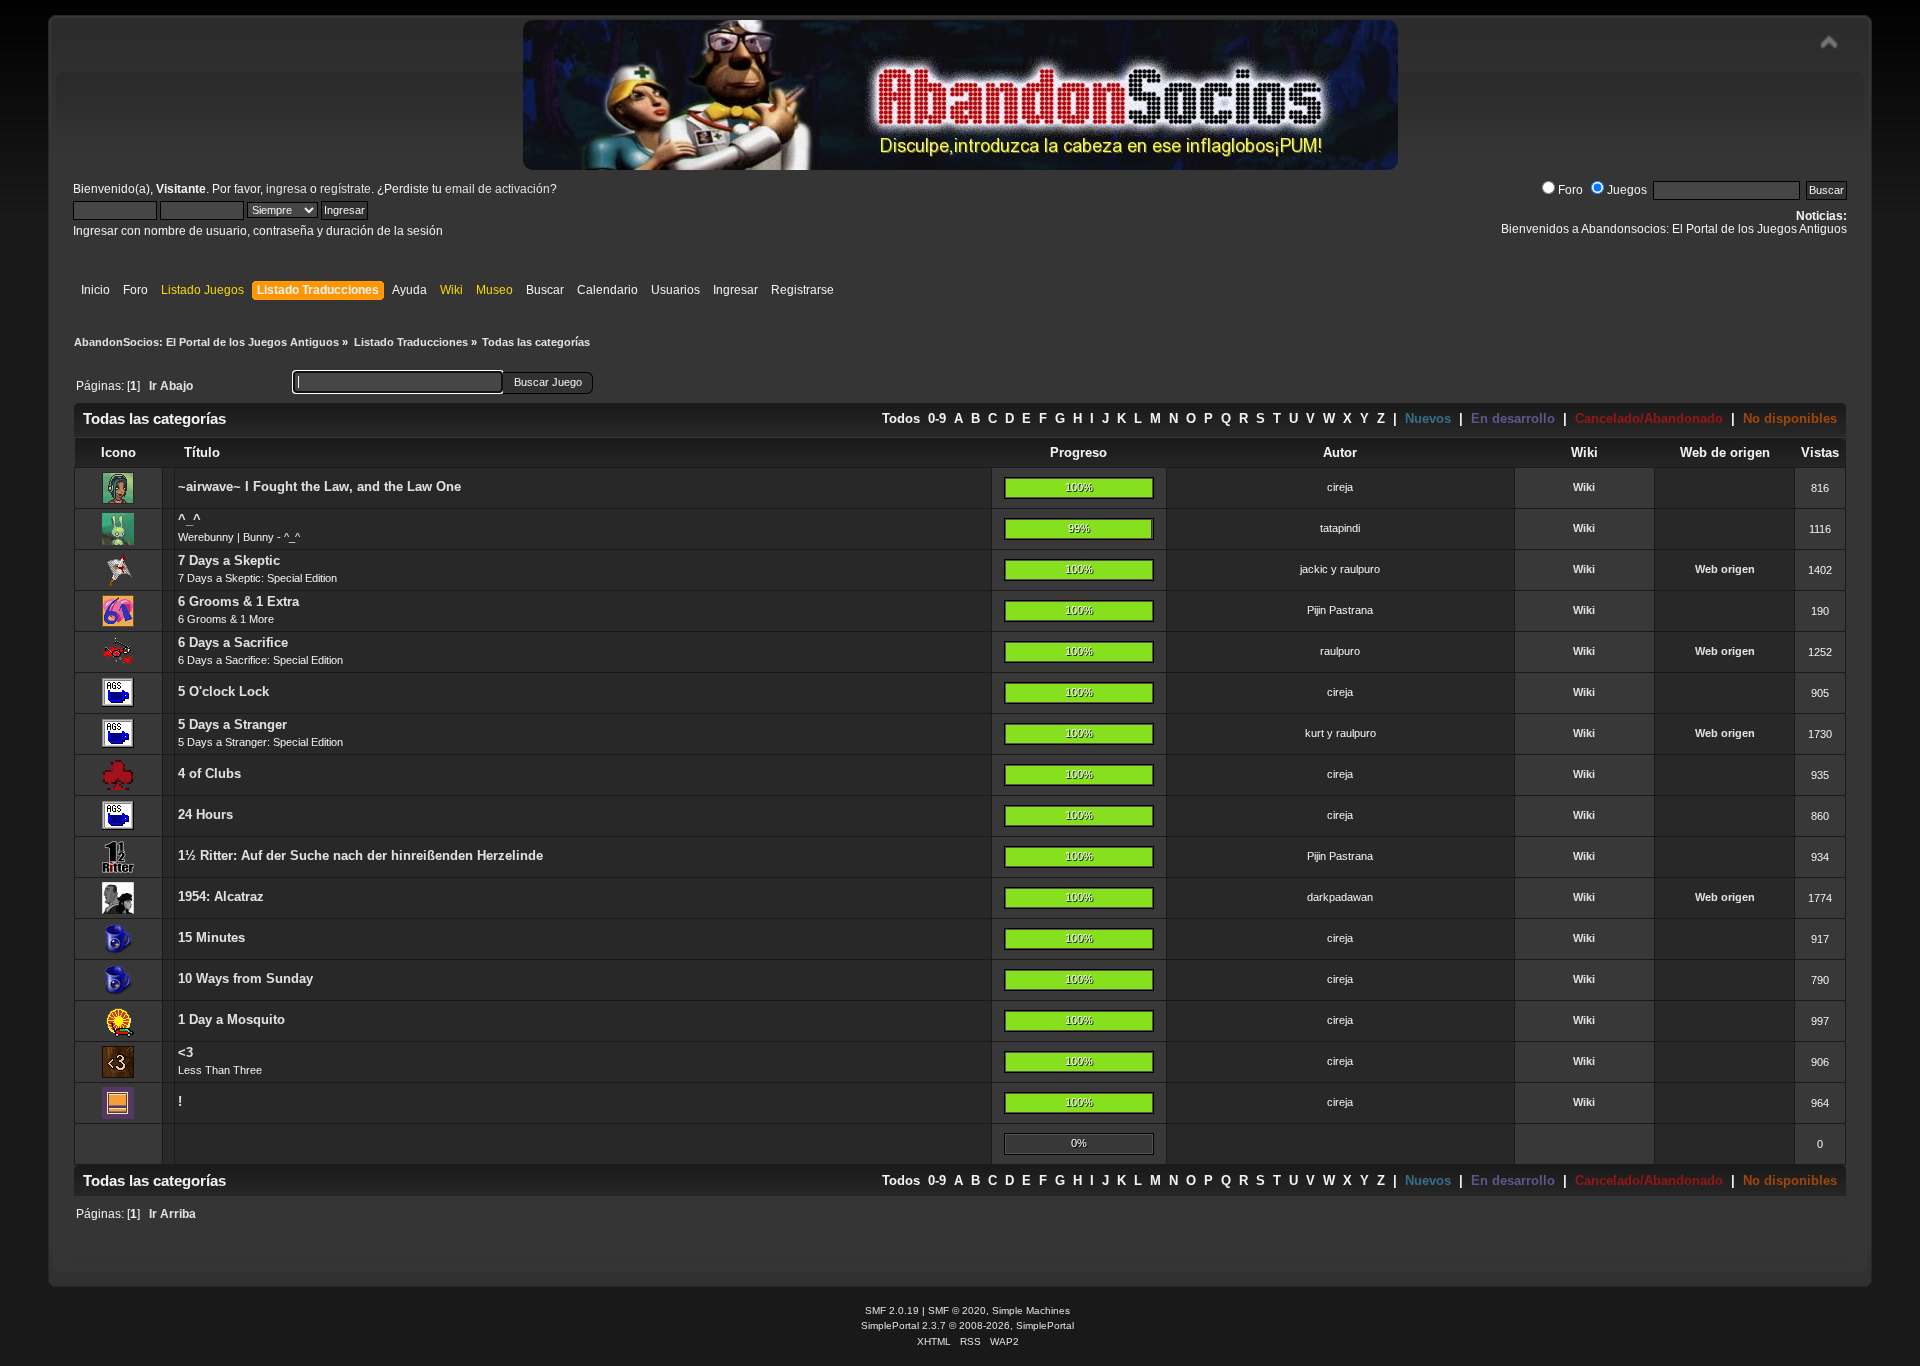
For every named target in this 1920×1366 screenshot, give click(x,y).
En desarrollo (1513, 418)
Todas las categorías (154, 418)
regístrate (345, 189)
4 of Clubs (209, 773)
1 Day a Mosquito (231, 1019)
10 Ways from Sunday (245, 978)
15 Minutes (211, 937)
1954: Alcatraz (221, 896)
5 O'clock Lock (223, 691)
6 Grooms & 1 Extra (238, 601)
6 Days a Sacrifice (233, 642)
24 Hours (205, 814)
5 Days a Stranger (232, 724)
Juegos (1627, 190)
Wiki (1584, 487)
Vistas (1820, 452)
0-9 (937, 418)
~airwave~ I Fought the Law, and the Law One (319, 486)
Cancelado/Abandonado (1649, 418)
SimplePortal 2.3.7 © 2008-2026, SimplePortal (967, 1325)
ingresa (286, 189)
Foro (1570, 190)
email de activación (497, 189)
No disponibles (1790, 418)
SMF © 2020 (957, 1310)
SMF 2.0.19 (892, 1310)
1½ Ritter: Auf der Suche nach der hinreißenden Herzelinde (360, 855)
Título (202, 452)
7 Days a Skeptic (229, 560)
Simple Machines (1031, 1310)
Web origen (1725, 569)
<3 (185, 1052)
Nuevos (1428, 418)
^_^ (189, 519)
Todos (901, 418)
